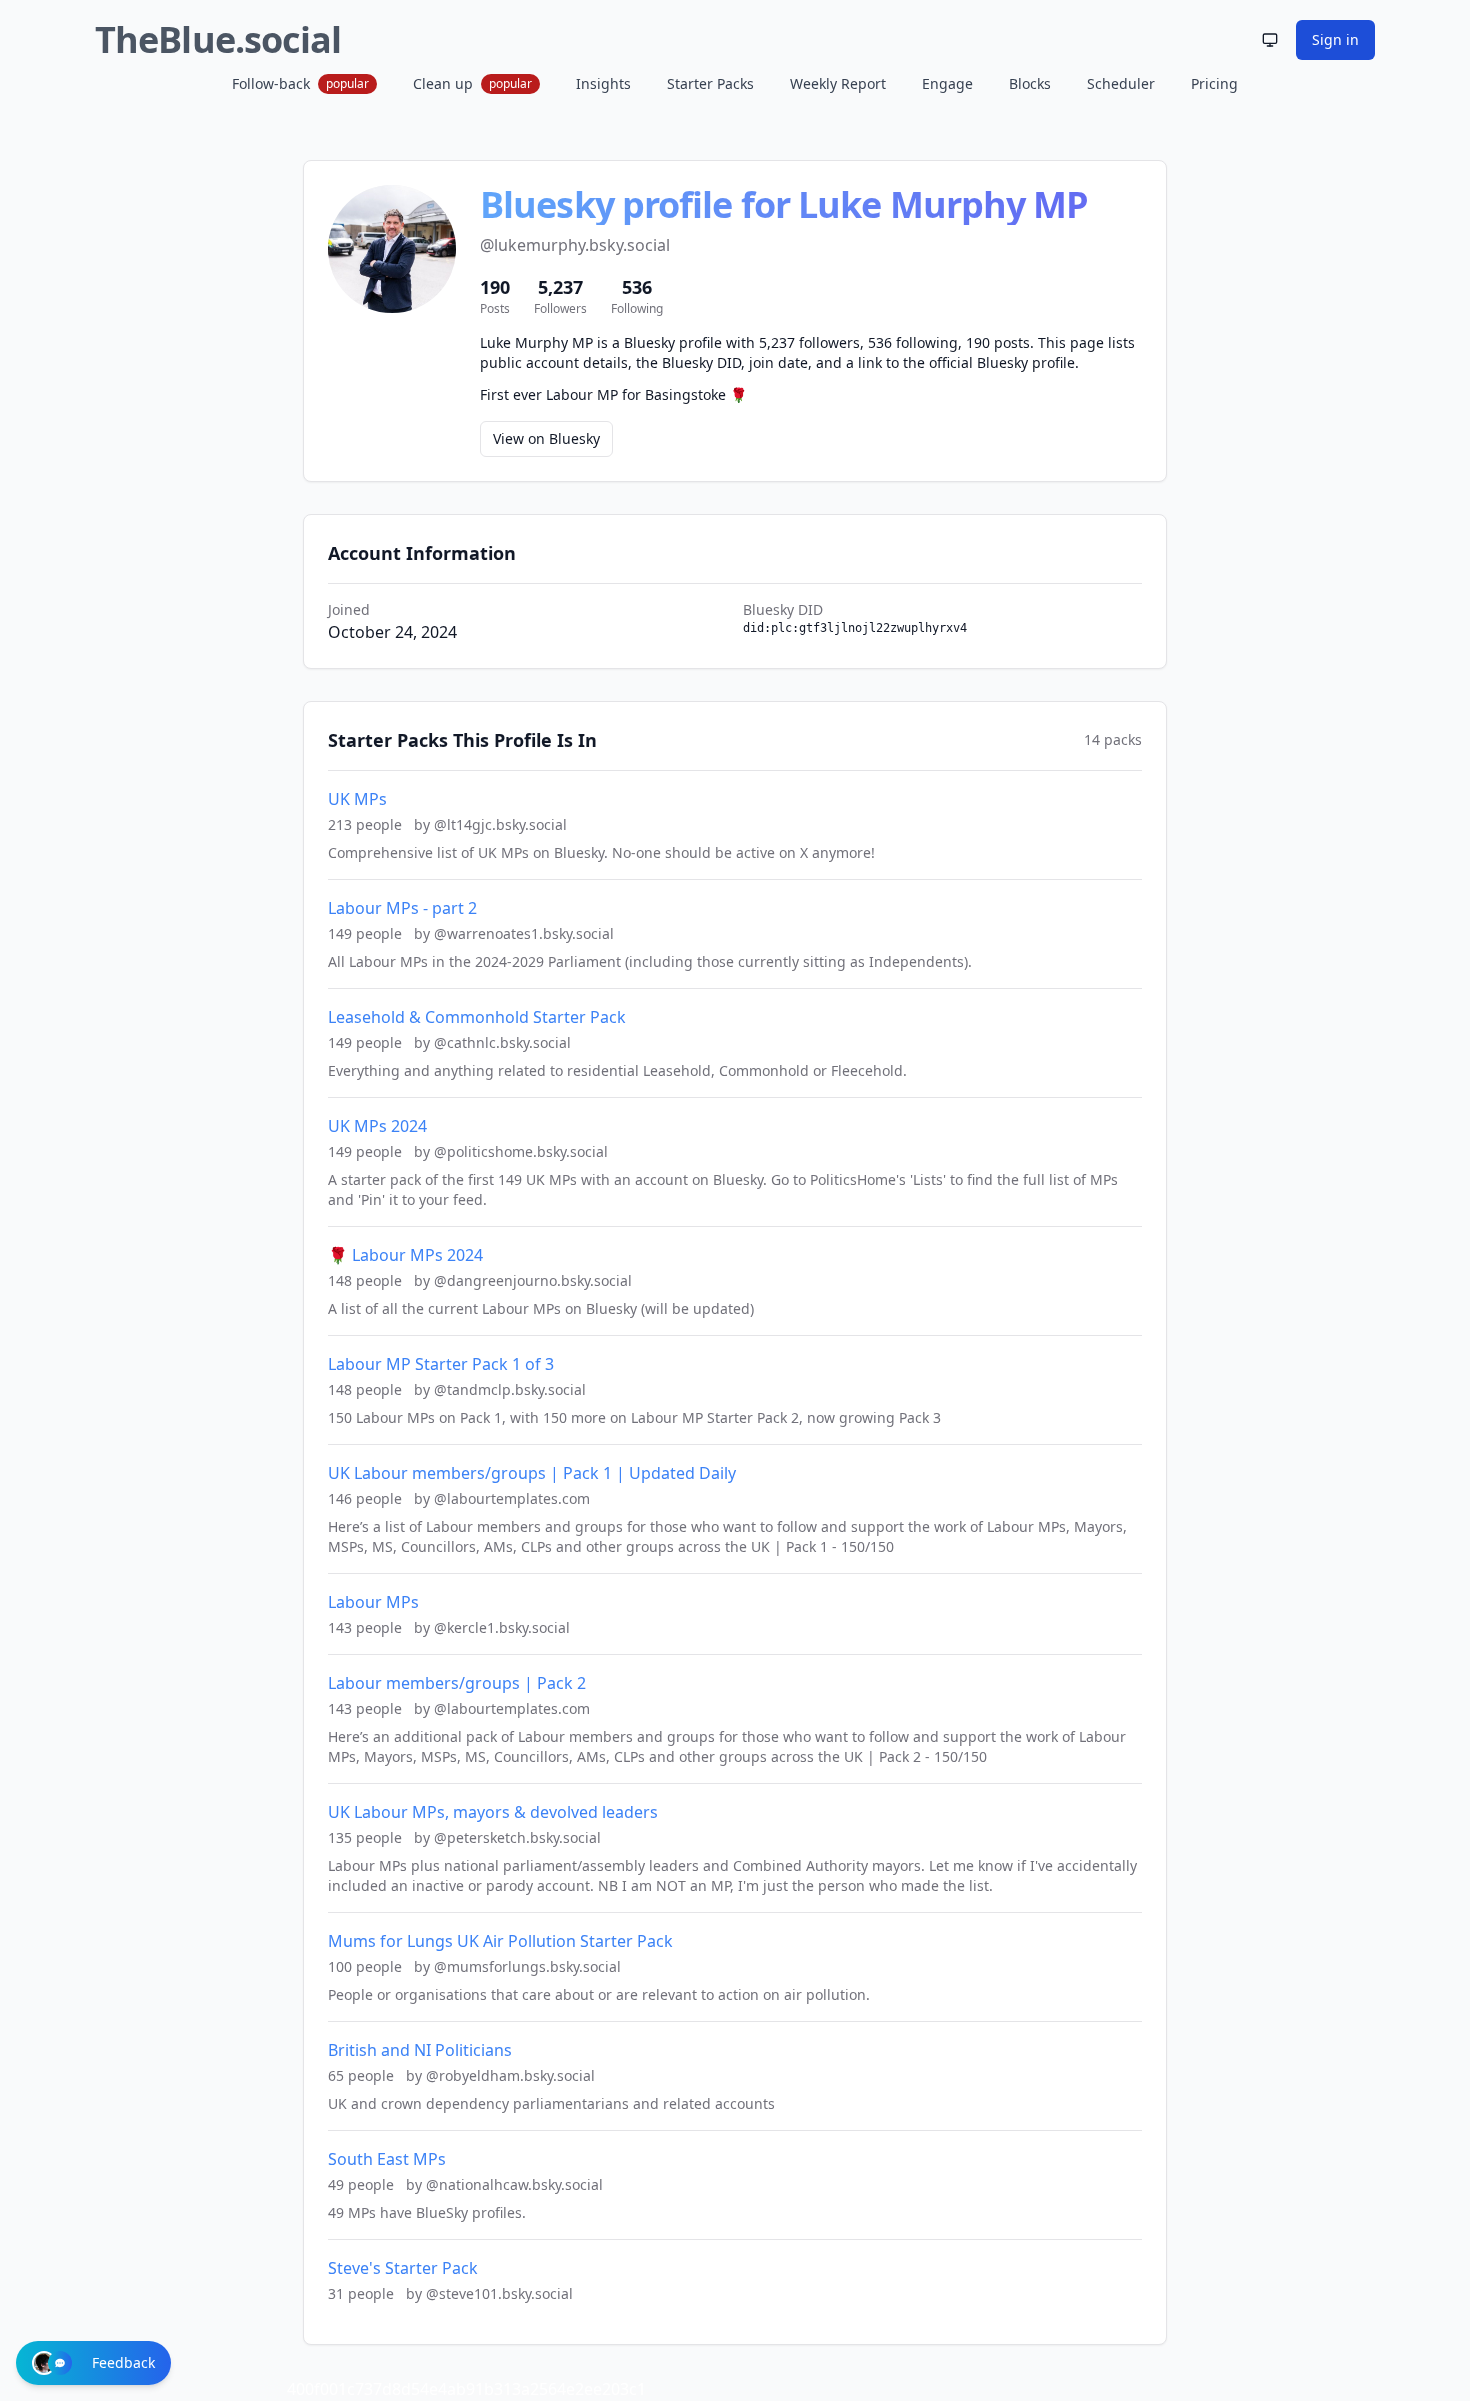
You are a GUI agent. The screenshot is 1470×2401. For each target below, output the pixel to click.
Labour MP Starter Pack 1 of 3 (441, 1364)
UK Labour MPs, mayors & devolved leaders (493, 1812)
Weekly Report (838, 83)
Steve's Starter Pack (403, 2268)
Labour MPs (373, 1602)
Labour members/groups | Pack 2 (457, 1683)
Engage (947, 83)
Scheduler (1121, 83)
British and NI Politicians (420, 2050)
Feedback (123, 2362)
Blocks (1030, 83)
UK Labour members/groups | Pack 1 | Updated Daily (532, 1473)
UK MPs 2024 (377, 1126)
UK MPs (357, 799)
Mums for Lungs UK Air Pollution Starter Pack (500, 1941)
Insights (603, 83)
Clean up (472, 83)
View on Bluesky (546, 438)
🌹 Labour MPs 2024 (405, 1255)
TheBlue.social (218, 39)
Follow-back (300, 83)
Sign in (1335, 39)
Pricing (1214, 83)
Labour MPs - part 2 (402, 908)
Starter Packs (710, 83)
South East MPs (387, 2159)
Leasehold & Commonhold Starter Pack (477, 1017)
